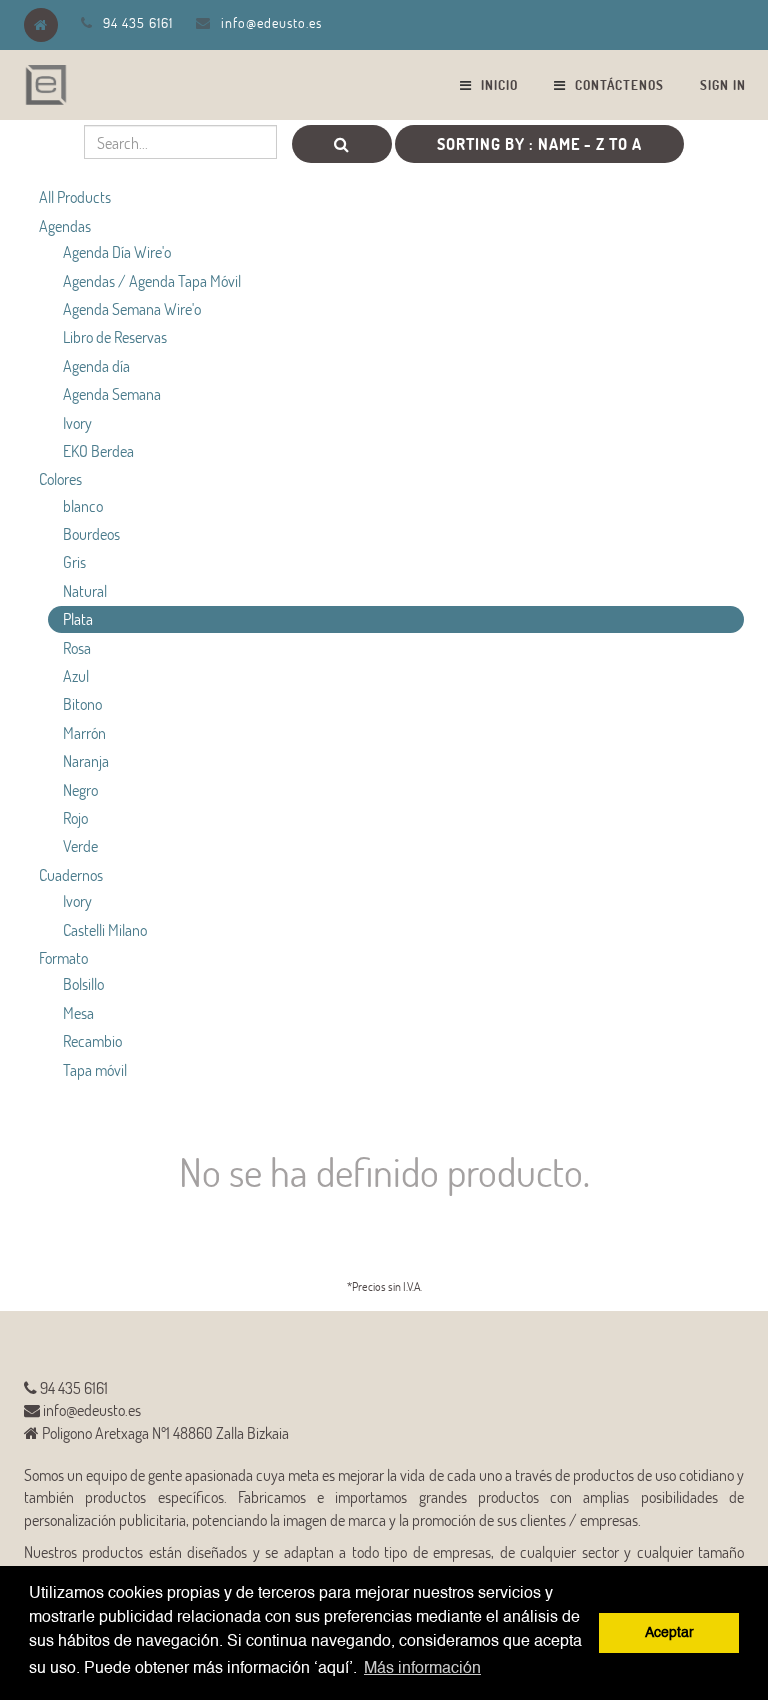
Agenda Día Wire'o (117, 251)
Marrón (84, 732)
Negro (80, 789)
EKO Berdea (98, 450)
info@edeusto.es (271, 22)
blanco (83, 505)
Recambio (92, 1040)
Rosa (77, 647)
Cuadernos (71, 874)
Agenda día (96, 365)
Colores (60, 478)
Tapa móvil (95, 1069)
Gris (74, 561)
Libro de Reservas (115, 336)
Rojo (75, 817)
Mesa (78, 1012)
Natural (85, 590)
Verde (80, 845)
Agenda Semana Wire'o (132, 308)
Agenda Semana (112, 393)
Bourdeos (91, 533)
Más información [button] (422, 1669)
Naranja (86, 760)
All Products (75, 196)
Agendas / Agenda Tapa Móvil (152, 280)
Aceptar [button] (669, 1633)
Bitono (82, 703)
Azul (76, 675)
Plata (78, 618)
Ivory (77, 422)
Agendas (65, 225)
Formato (63, 957)
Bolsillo (83, 983)
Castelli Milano (105, 929)
